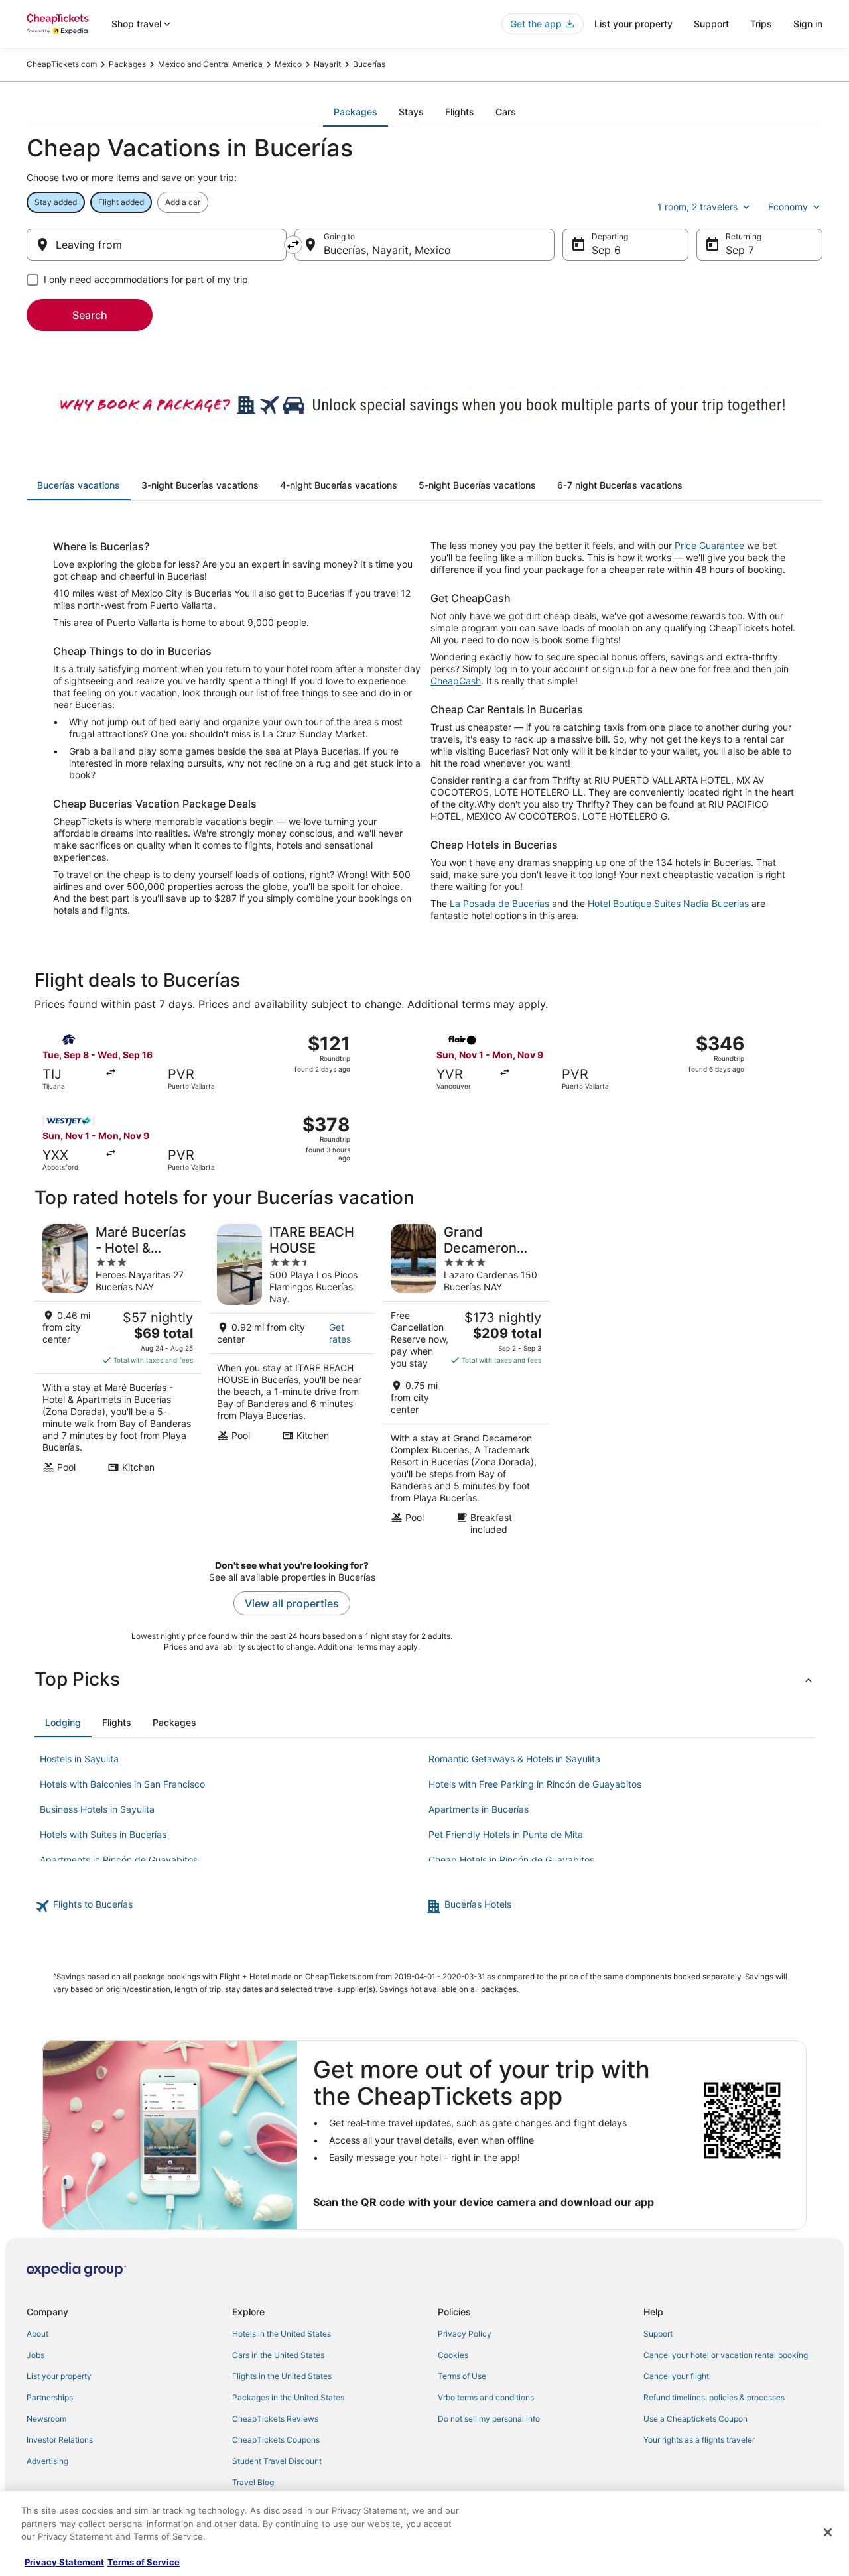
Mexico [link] (288, 64)
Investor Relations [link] (60, 2440)
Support (711, 24)
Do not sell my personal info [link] (489, 2419)
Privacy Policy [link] (465, 2334)
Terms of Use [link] (462, 2376)
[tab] (356, 112)
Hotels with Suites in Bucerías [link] (103, 1834)
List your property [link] (59, 2376)
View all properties (292, 1603)
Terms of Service (144, 2562)
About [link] (37, 2334)
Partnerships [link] (50, 2397)
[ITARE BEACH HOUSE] (292, 1380)
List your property (633, 24)
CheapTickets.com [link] (62, 64)
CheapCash (456, 681)
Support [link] (658, 2334)
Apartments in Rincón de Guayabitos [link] (119, 1860)
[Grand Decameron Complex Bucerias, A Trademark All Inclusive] (466, 1380)
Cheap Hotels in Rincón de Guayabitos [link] (511, 1860)
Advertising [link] (47, 2461)
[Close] (828, 2532)
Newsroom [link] (46, 2419)
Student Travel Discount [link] (277, 2461)
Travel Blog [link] (253, 2482)
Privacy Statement (64, 2562)
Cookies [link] (453, 2355)
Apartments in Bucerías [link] (479, 1809)
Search (90, 315)
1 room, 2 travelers (697, 207)
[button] (424, 1679)
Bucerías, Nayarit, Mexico (387, 250)
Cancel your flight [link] (676, 2376)
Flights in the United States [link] (282, 2376)
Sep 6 (606, 250)
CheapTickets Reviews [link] (275, 2419)
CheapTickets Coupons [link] (276, 2440)
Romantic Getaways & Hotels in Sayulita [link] (514, 1759)
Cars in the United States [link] (278, 2355)
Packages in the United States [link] (288, 2397)
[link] (229, 1906)
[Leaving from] (157, 245)
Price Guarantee (709, 545)
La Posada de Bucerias (499, 903)
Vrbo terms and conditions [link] (486, 2397)
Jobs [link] (35, 2355)
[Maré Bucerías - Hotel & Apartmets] (118, 1380)
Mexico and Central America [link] (210, 64)
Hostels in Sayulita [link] (79, 1759)
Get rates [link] (340, 1333)
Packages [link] (127, 64)
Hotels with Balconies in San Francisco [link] (122, 1784)
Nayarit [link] (327, 64)
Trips (761, 24)
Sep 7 (740, 250)
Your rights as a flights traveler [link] (699, 2440)
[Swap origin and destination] (293, 245)
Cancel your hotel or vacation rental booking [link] (726, 2355)
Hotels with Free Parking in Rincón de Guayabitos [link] (535, 1784)
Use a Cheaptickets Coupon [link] (695, 2419)
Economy (788, 207)
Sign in (808, 24)
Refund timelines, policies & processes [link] (714, 2397)
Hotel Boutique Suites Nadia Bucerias (668, 903)
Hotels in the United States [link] (282, 2334)
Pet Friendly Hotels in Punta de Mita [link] (506, 1834)
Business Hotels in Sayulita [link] (97, 1809)
